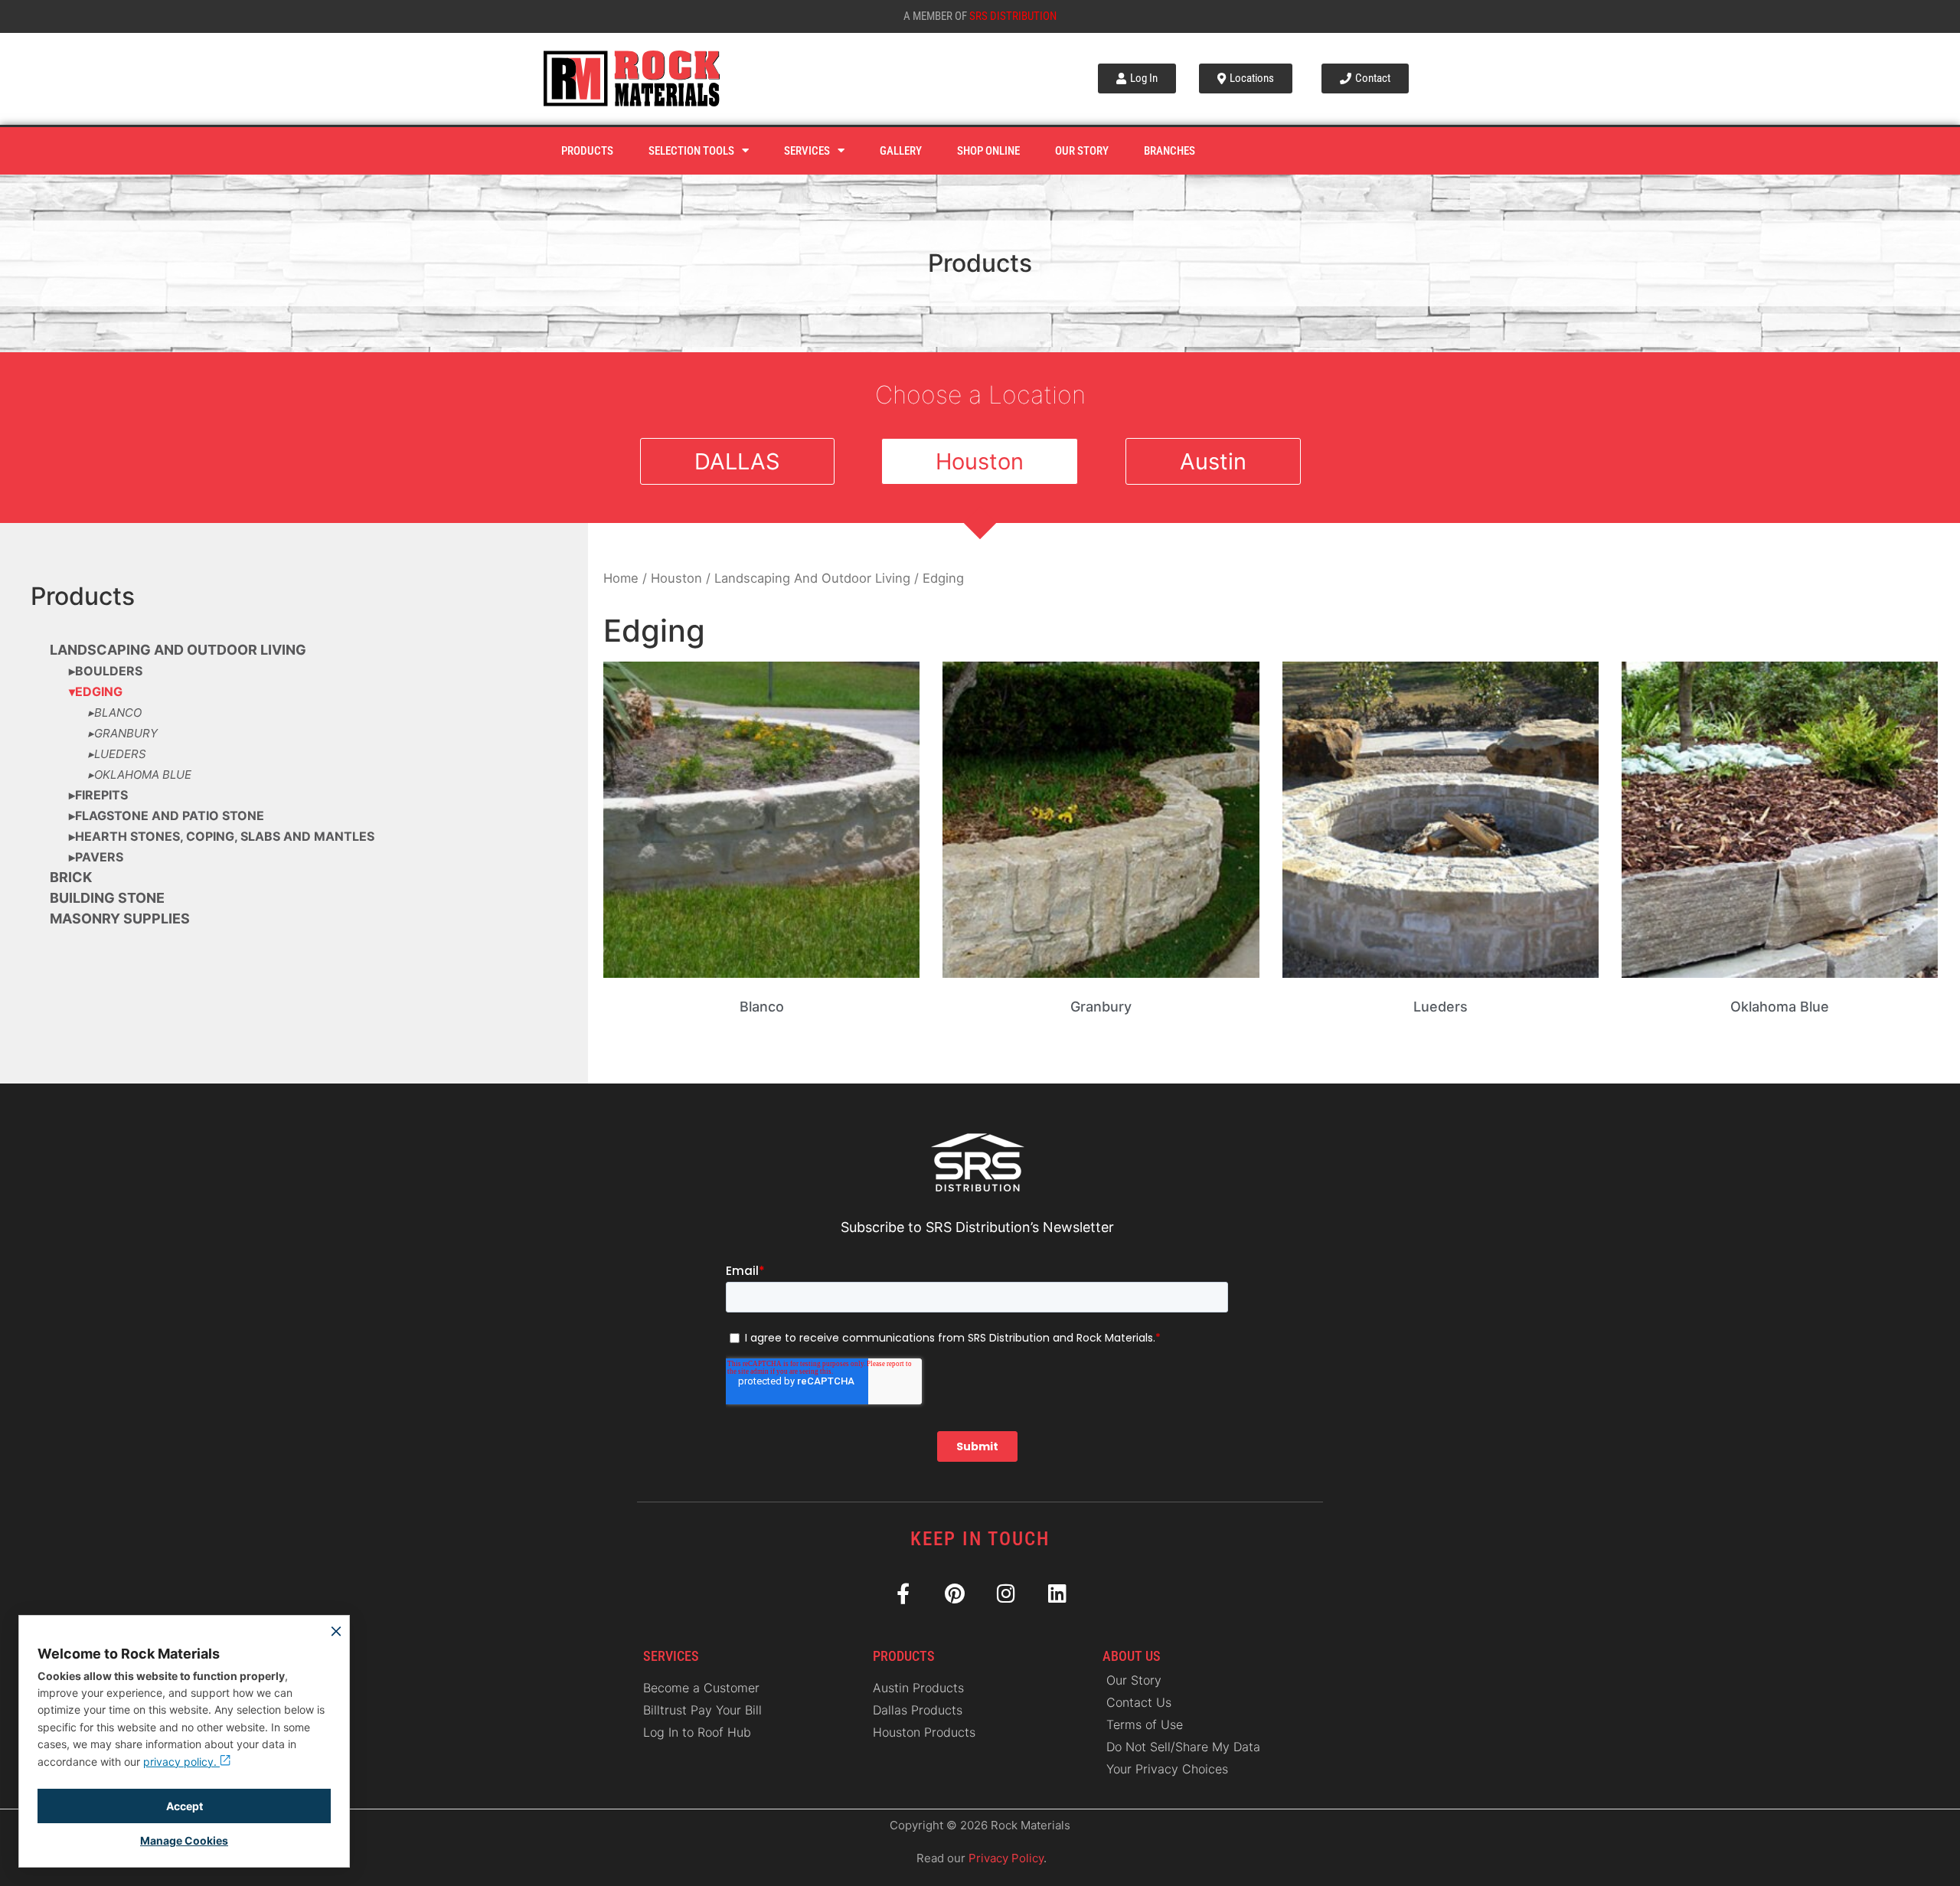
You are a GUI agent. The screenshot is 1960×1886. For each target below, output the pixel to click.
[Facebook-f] (903, 1593)
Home (621, 578)
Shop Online (988, 151)
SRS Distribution (1013, 16)
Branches (1169, 151)
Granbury (126, 733)
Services (807, 151)
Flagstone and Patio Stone (170, 816)
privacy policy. (181, 1762)
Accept (185, 1806)
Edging (99, 691)
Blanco (118, 713)
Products (587, 151)
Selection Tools (691, 151)
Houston (676, 578)
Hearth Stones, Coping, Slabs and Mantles (225, 836)
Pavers (99, 857)
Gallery (901, 151)
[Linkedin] (1057, 1593)
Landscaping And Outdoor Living (178, 650)
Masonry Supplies (120, 918)
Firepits (101, 795)
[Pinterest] (954, 1593)
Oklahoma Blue (143, 775)
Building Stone (107, 898)
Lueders (120, 754)
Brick (71, 877)
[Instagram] (1006, 1593)
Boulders (109, 671)
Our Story (1082, 151)
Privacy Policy (1006, 1858)
